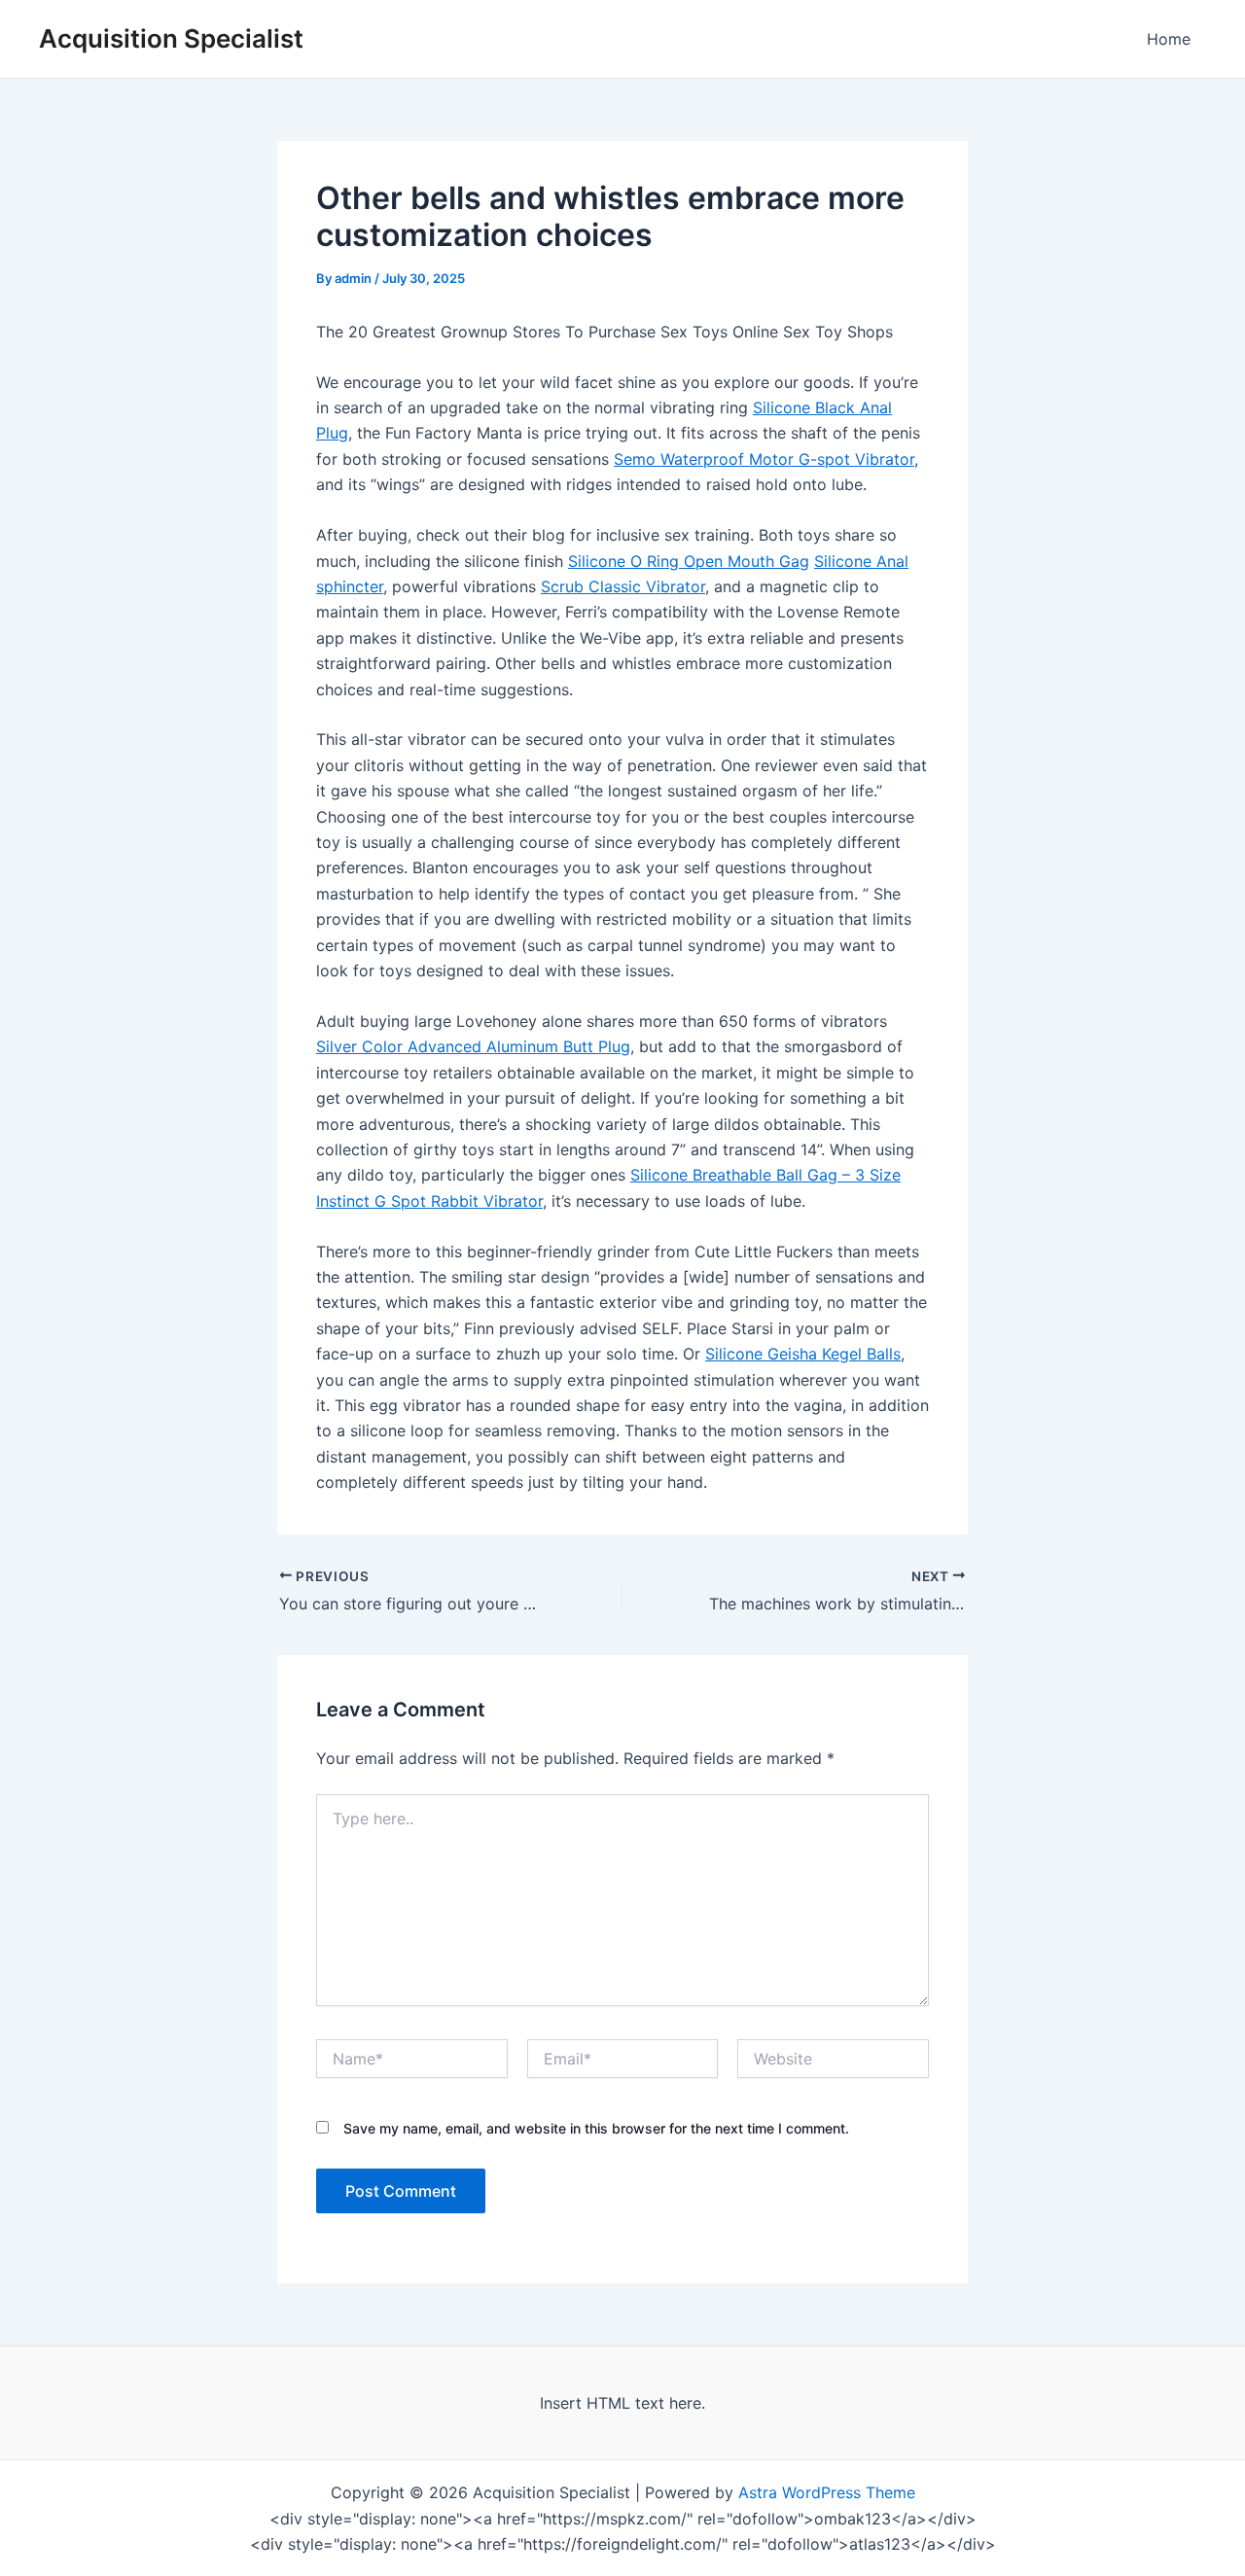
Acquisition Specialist (171, 38)
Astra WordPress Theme (827, 2492)
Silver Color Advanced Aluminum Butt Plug (473, 1046)
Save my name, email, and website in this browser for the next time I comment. (596, 2128)
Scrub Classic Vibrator (623, 586)
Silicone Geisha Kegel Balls (803, 1354)
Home (1169, 39)
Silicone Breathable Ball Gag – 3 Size (765, 1175)
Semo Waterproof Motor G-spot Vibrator (764, 459)
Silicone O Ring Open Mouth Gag (689, 561)
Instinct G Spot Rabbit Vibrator (429, 1201)
